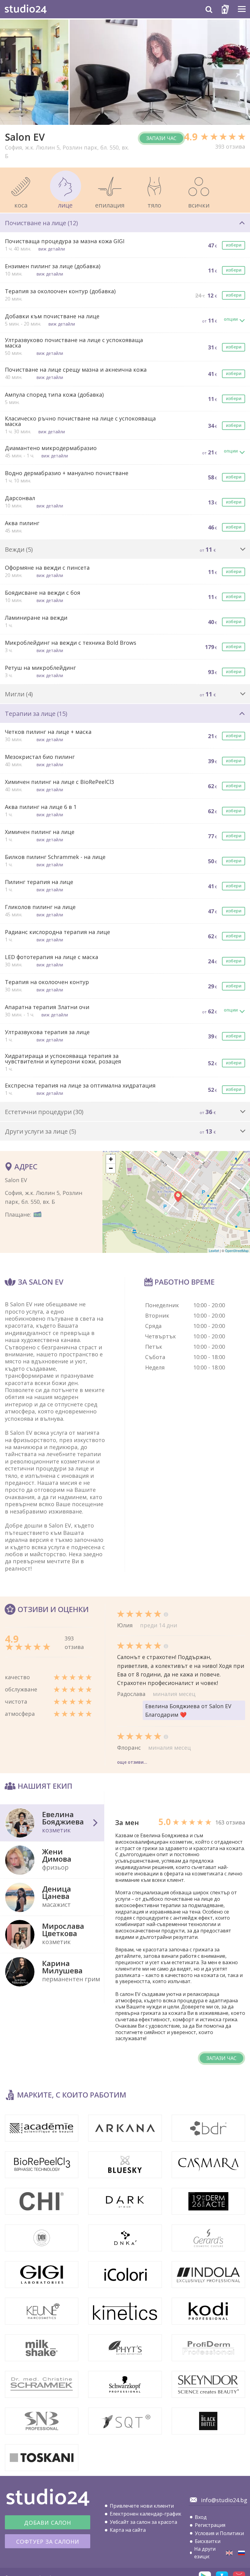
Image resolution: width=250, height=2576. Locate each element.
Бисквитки (208, 2541)
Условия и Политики (219, 2533)
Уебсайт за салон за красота (143, 2522)
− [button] (111, 1168)
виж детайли (52, 249)
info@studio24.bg (224, 2500)
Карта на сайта (128, 2530)
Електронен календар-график (146, 2514)
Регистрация (210, 2525)
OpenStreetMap (237, 1250)
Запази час (161, 138)
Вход (201, 2517)
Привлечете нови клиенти (142, 2506)
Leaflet (214, 1250)
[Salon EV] (229, 2553)
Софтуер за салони (48, 2542)
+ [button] (111, 1159)
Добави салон (48, 2523)
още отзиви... (132, 1762)
